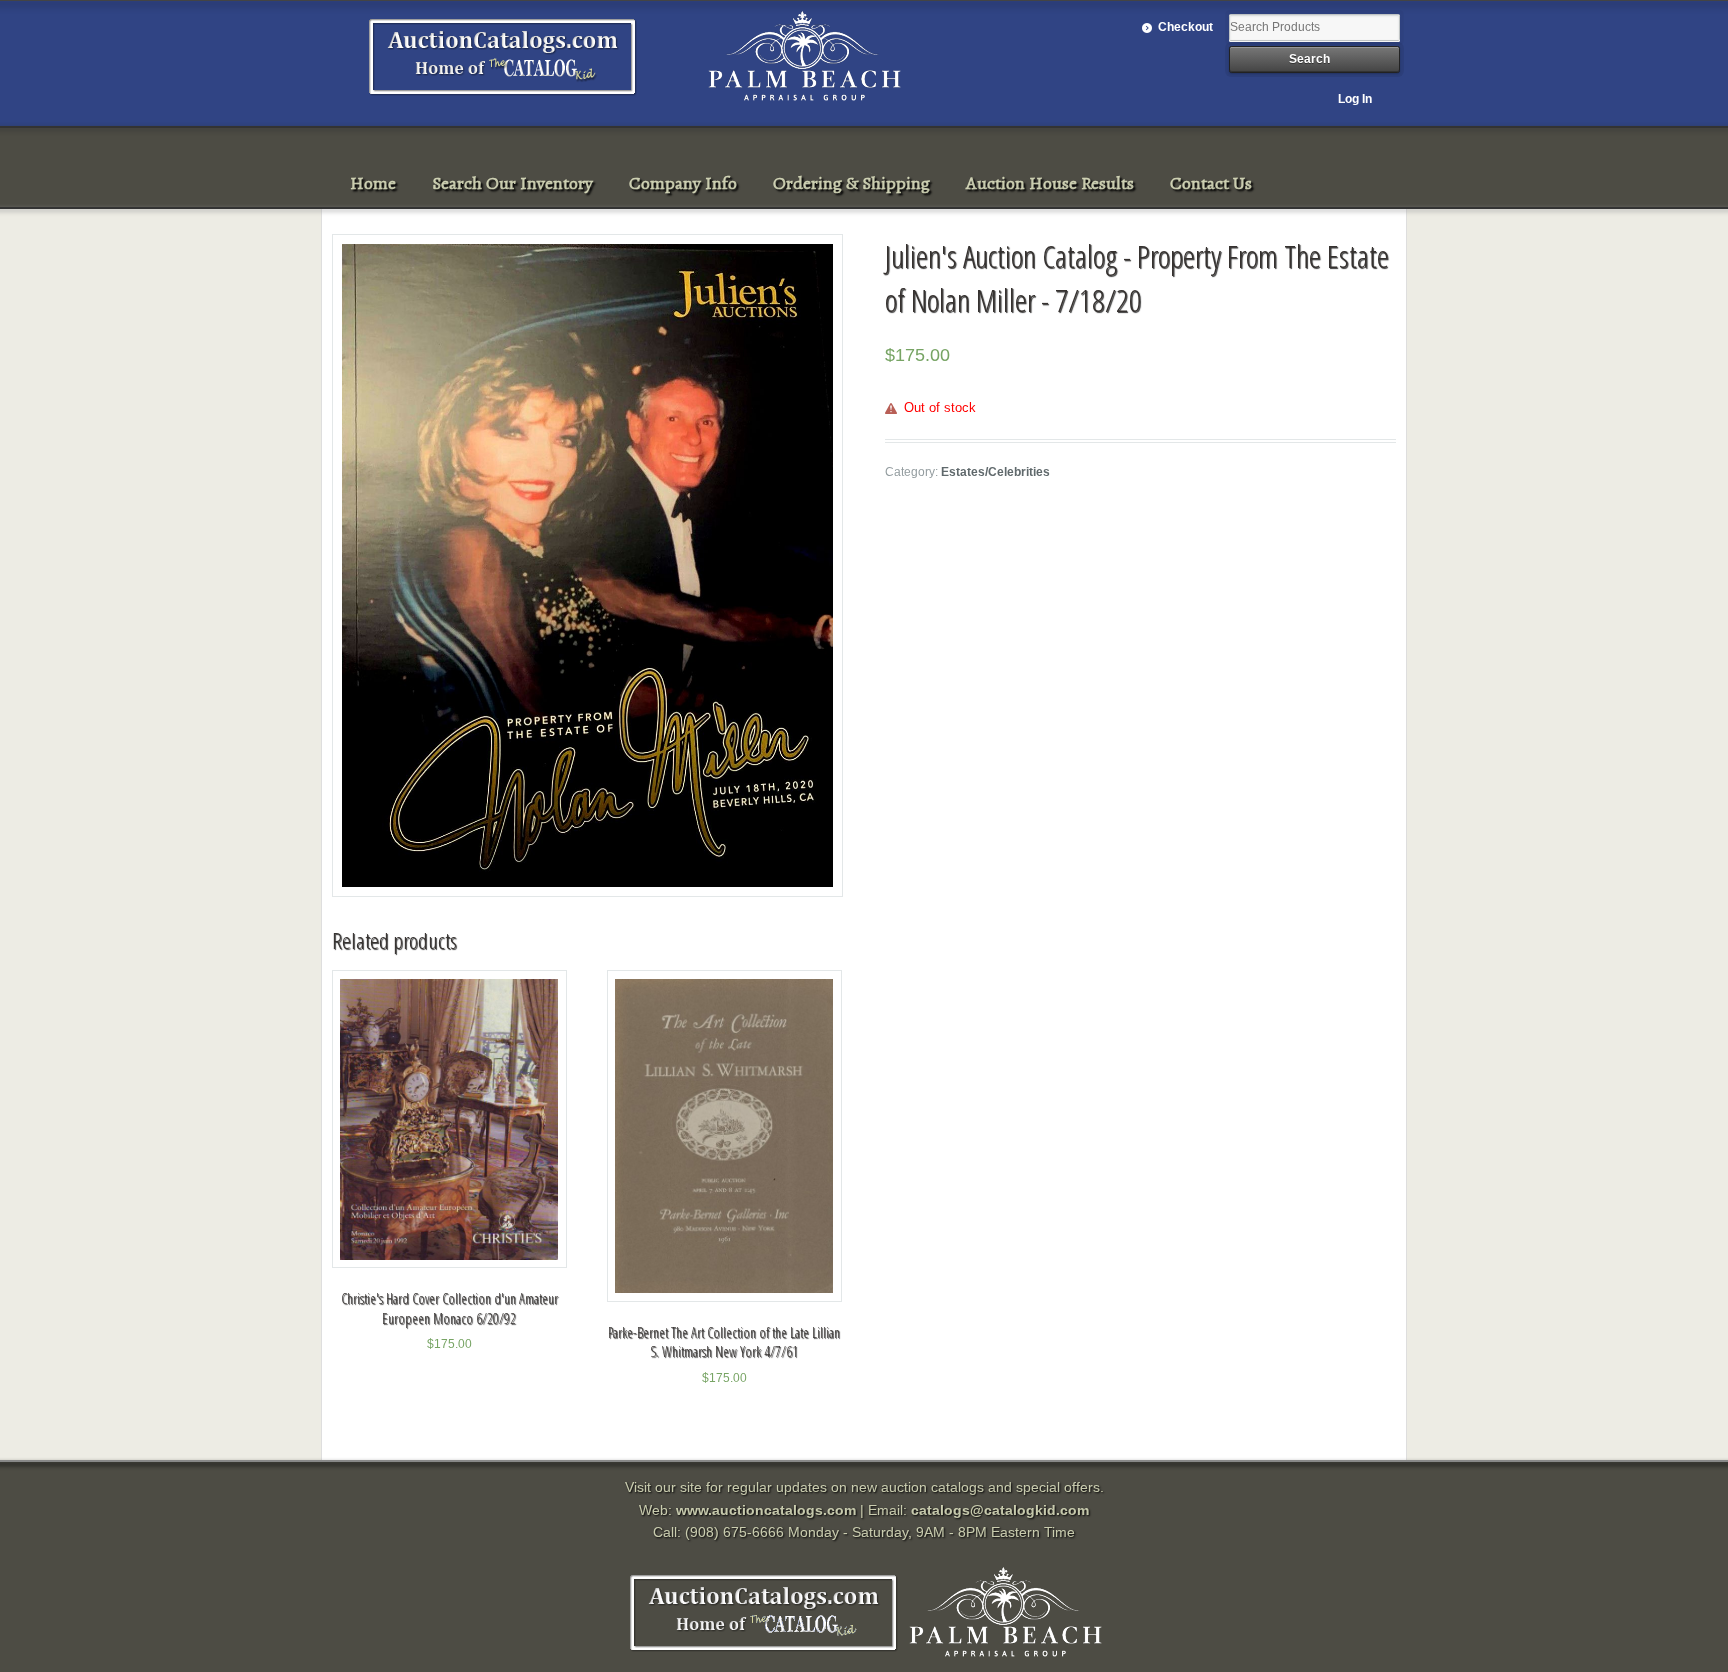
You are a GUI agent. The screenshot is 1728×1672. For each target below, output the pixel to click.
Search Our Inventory (512, 183)
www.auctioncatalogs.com (766, 1510)
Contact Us (1211, 183)
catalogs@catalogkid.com (1000, 1510)
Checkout (1185, 27)
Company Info (683, 183)
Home (373, 183)
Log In (1355, 99)
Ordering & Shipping (851, 183)
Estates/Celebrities (995, 472)
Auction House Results (1050, 183)
